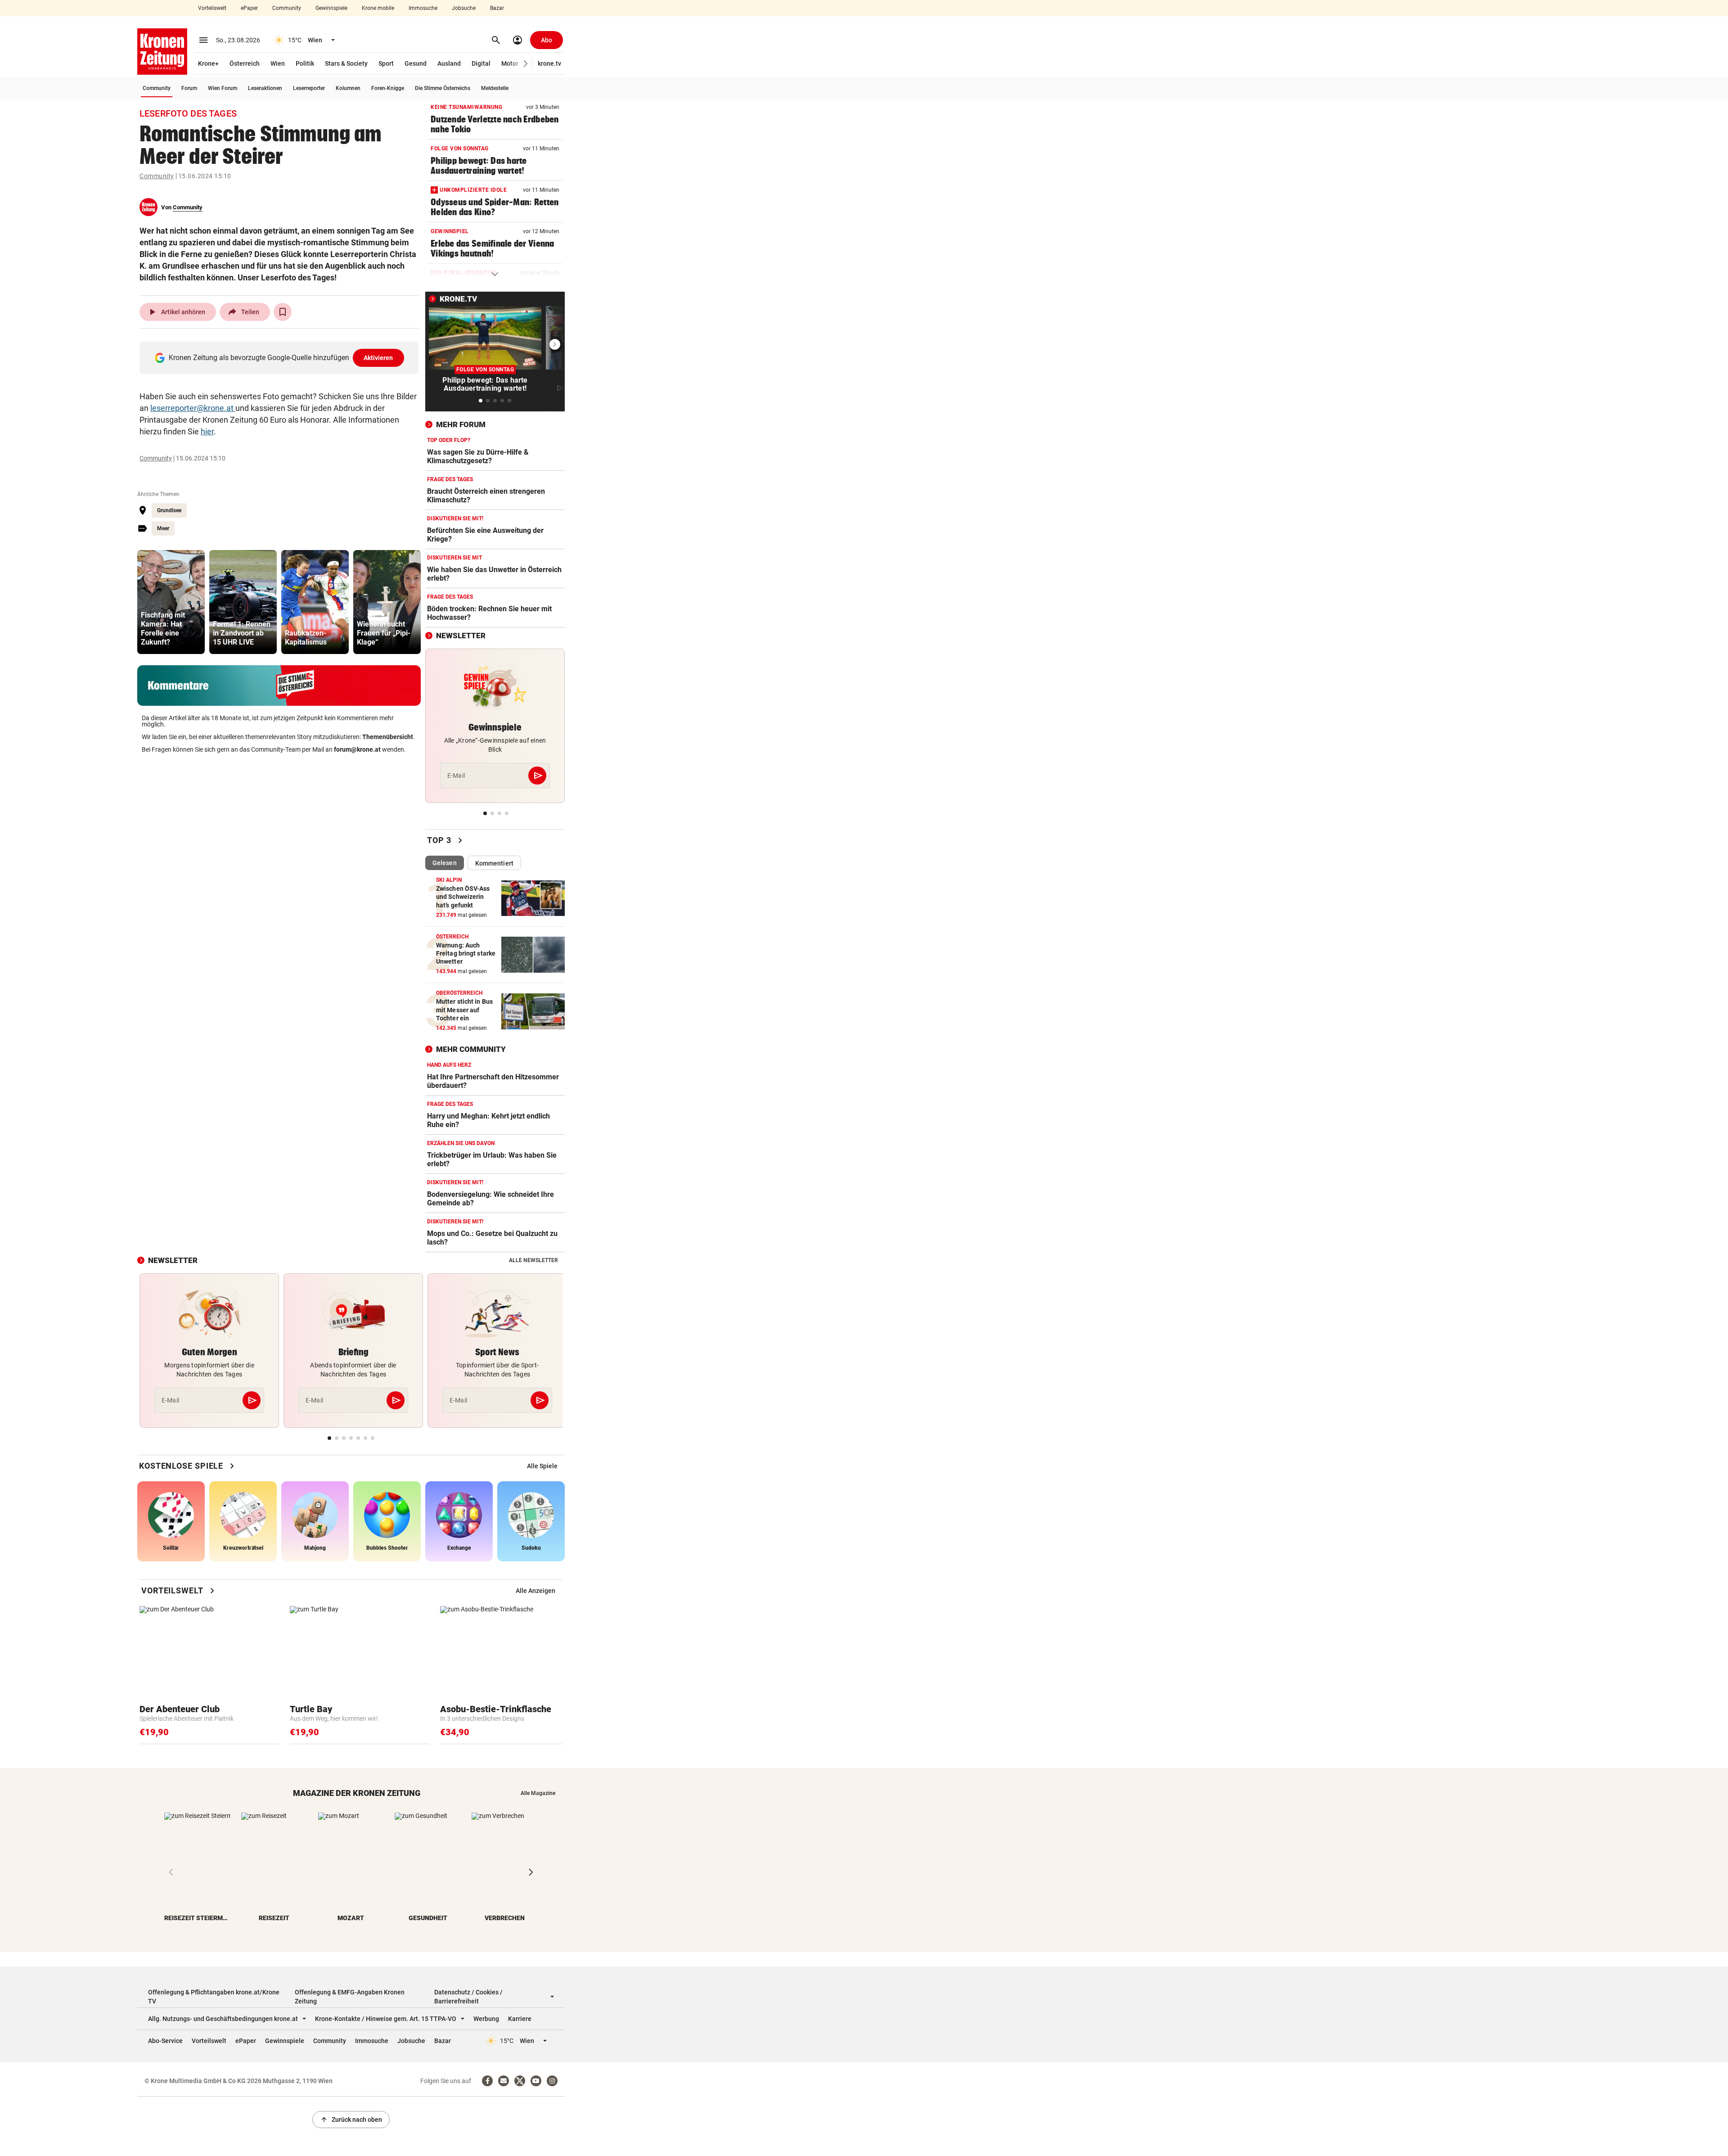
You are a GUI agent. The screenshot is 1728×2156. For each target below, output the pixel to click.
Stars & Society (346, 63)
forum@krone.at (357, 749)
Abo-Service (165, 2041)
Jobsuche (464, 8)
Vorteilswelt (212, 8)
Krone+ (208, 63)
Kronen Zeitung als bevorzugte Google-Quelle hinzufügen (281, 358)
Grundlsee (169, 510)
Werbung (486, 2019)
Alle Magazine (538, 1793)
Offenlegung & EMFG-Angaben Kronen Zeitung (350, 1997)
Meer (163, 528)
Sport (386, 63)
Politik (305, 63)
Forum (189, 88)
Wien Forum (223, 88)
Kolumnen (348, 88)
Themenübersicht (388, 737)
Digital (481, 63)
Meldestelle (495, 88)
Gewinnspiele (331, 8)
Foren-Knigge (388, 88)
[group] (171, 602)
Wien (278, 63)
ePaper (249, 8)
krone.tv (549, 63)
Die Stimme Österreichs (443, 88)
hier (207, 431)
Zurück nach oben (351, 2120)
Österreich (245, 63)
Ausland (449, 63)
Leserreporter (309, 88)
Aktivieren (378, 358)
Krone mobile (378, 8)
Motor (510, 63)
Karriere (520, 2019)
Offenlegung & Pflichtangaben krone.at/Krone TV (214, 1997)
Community (287, 8)
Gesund (416, 63)
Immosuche (423, 8)
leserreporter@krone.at (193, 408)
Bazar (497, 8)
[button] (526, 64)
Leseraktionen (265, 88)
